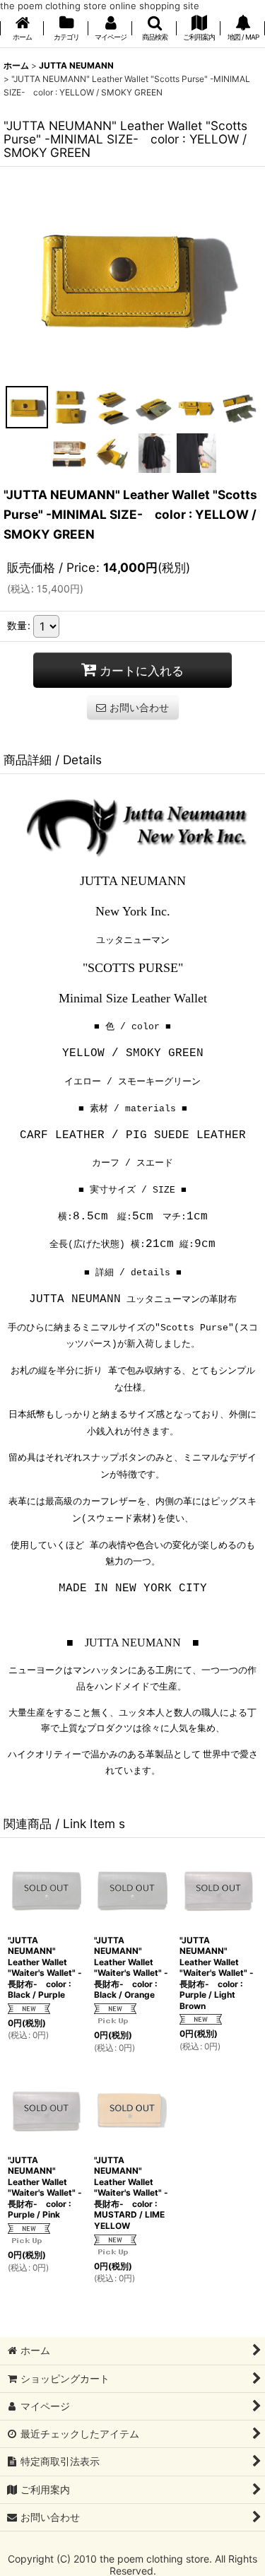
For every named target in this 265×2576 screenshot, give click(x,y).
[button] (154, 29)
